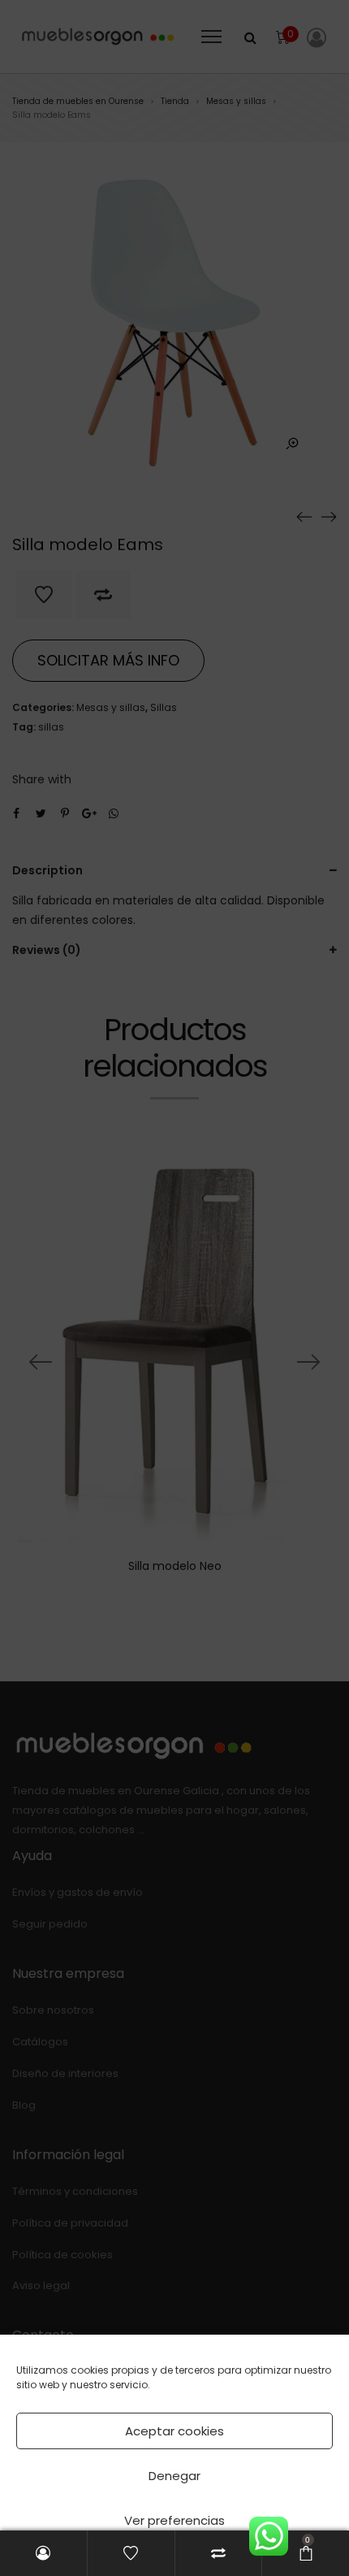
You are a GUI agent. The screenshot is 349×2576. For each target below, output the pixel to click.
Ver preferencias (174, 2520)
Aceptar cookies (174, 2431)
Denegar (174, 2476)
